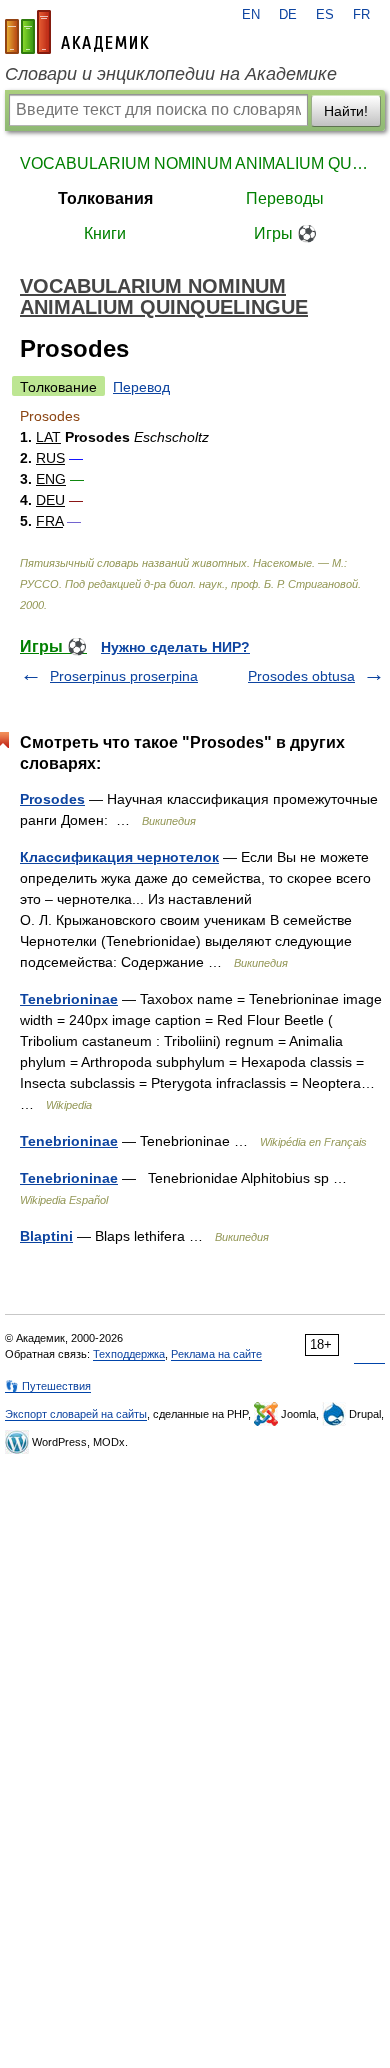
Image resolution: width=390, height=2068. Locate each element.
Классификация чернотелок (119, 857)
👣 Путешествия (48, 1386)
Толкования (105, 198)
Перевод (141, 387)
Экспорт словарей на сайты (76, 1414)
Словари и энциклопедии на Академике (171, 74)
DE (288, 15)
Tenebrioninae (69, 999)
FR (361, 15)
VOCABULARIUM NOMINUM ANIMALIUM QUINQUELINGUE (195, 163)
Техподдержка (129, 1354)
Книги (105, 233)
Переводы (285, 198)
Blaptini (46, 1236)
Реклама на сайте (216, 1354)
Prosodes (52, 799)
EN (251, 15)
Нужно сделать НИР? (175, 647)
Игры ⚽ (285, 233)
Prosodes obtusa (301, 676)
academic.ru (77, 32)
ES (325, 15)
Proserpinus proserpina (124, 676)
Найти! (346, 111)
